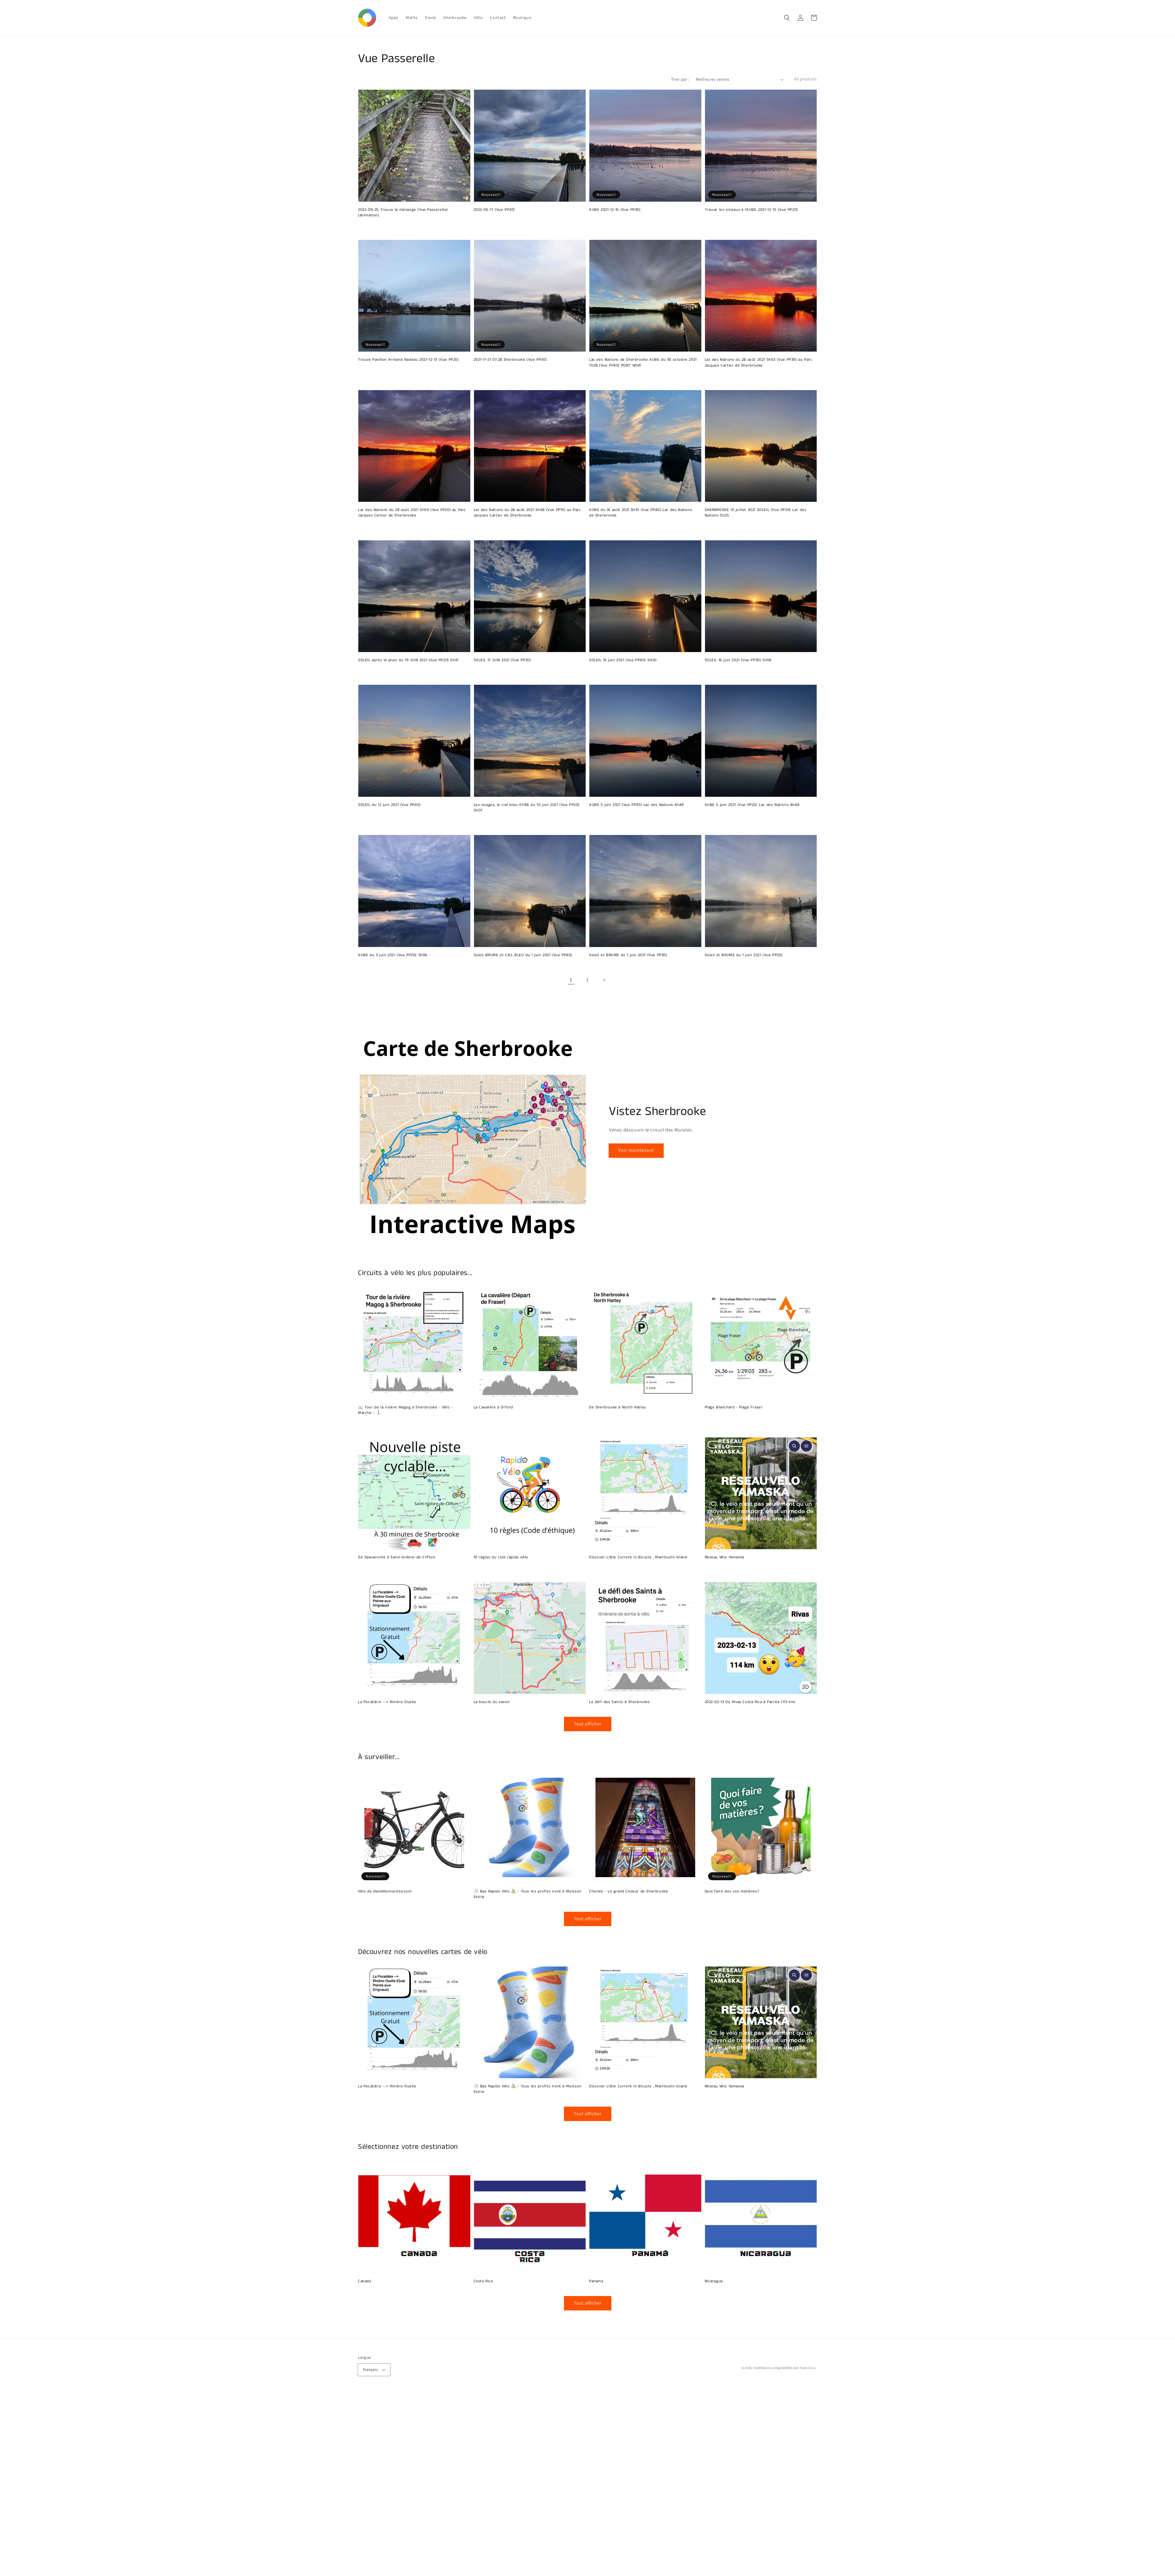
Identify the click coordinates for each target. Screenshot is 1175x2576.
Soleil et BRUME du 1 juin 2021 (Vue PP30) (628, 955)
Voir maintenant (636, 1150)
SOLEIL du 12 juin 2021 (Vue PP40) (389, 805)
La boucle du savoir (492, 1702)
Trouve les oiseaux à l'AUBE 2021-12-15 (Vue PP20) (751, 210)
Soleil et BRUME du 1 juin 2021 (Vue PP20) (744, 955)
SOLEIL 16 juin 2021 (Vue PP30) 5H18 (738, 660)
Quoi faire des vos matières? (732, 1892)
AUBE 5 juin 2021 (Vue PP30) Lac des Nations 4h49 (636, 805)
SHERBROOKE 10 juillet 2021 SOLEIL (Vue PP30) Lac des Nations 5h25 (756, 513)
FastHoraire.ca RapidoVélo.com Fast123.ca (785, 2368)
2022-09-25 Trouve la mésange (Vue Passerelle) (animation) (403, 213)
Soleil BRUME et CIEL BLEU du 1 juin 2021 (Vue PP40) (523, 955)
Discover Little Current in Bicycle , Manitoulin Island (638, 1557)
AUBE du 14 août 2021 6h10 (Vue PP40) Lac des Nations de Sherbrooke (641, 513)
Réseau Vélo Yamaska (724, 1557)
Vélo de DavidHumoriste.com (385, 1892)
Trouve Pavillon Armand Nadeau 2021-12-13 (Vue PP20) (408, 360)
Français (370, 2370)
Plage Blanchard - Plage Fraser (734, 1407)
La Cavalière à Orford (494, 1407)
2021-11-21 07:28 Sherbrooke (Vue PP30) (510, 360)
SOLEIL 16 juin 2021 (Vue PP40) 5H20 (623, 660)
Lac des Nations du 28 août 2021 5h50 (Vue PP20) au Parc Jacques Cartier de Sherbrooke (412, 513)
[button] (787, 18)
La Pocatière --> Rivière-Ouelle (387, 1702)
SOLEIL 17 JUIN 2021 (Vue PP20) (502, 660)
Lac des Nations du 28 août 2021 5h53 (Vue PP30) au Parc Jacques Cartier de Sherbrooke (759, 363)
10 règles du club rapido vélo (501, 1557)
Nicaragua (714, 2281)
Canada (365, 2281)
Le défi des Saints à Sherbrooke (619, 1702)
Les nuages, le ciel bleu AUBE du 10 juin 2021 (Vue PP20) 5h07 (527, 808)
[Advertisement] (184, 2484)
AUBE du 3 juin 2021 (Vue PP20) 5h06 (393, 955)
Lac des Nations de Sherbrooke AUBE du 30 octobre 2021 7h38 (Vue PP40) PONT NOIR (643, 363)
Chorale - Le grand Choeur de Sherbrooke (629, 1892)
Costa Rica (483, 2281)
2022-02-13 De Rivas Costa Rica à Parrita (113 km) (750, 1702)
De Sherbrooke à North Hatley (617, 1407)
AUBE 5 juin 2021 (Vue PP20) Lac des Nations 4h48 (752, 805)
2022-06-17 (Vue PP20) (494, 210)
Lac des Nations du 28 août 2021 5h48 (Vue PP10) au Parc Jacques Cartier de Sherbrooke (527, 513)
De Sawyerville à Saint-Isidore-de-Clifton (397, 1557)
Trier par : (680, 79)
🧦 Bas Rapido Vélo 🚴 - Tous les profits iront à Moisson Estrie (528, 1894)
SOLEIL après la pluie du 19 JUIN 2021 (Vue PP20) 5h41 (408, 660)
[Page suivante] (604, 980)
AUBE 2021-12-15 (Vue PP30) (615, 210)
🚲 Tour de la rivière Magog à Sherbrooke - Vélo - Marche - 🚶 (405, 1410)
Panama (596, 2281)
